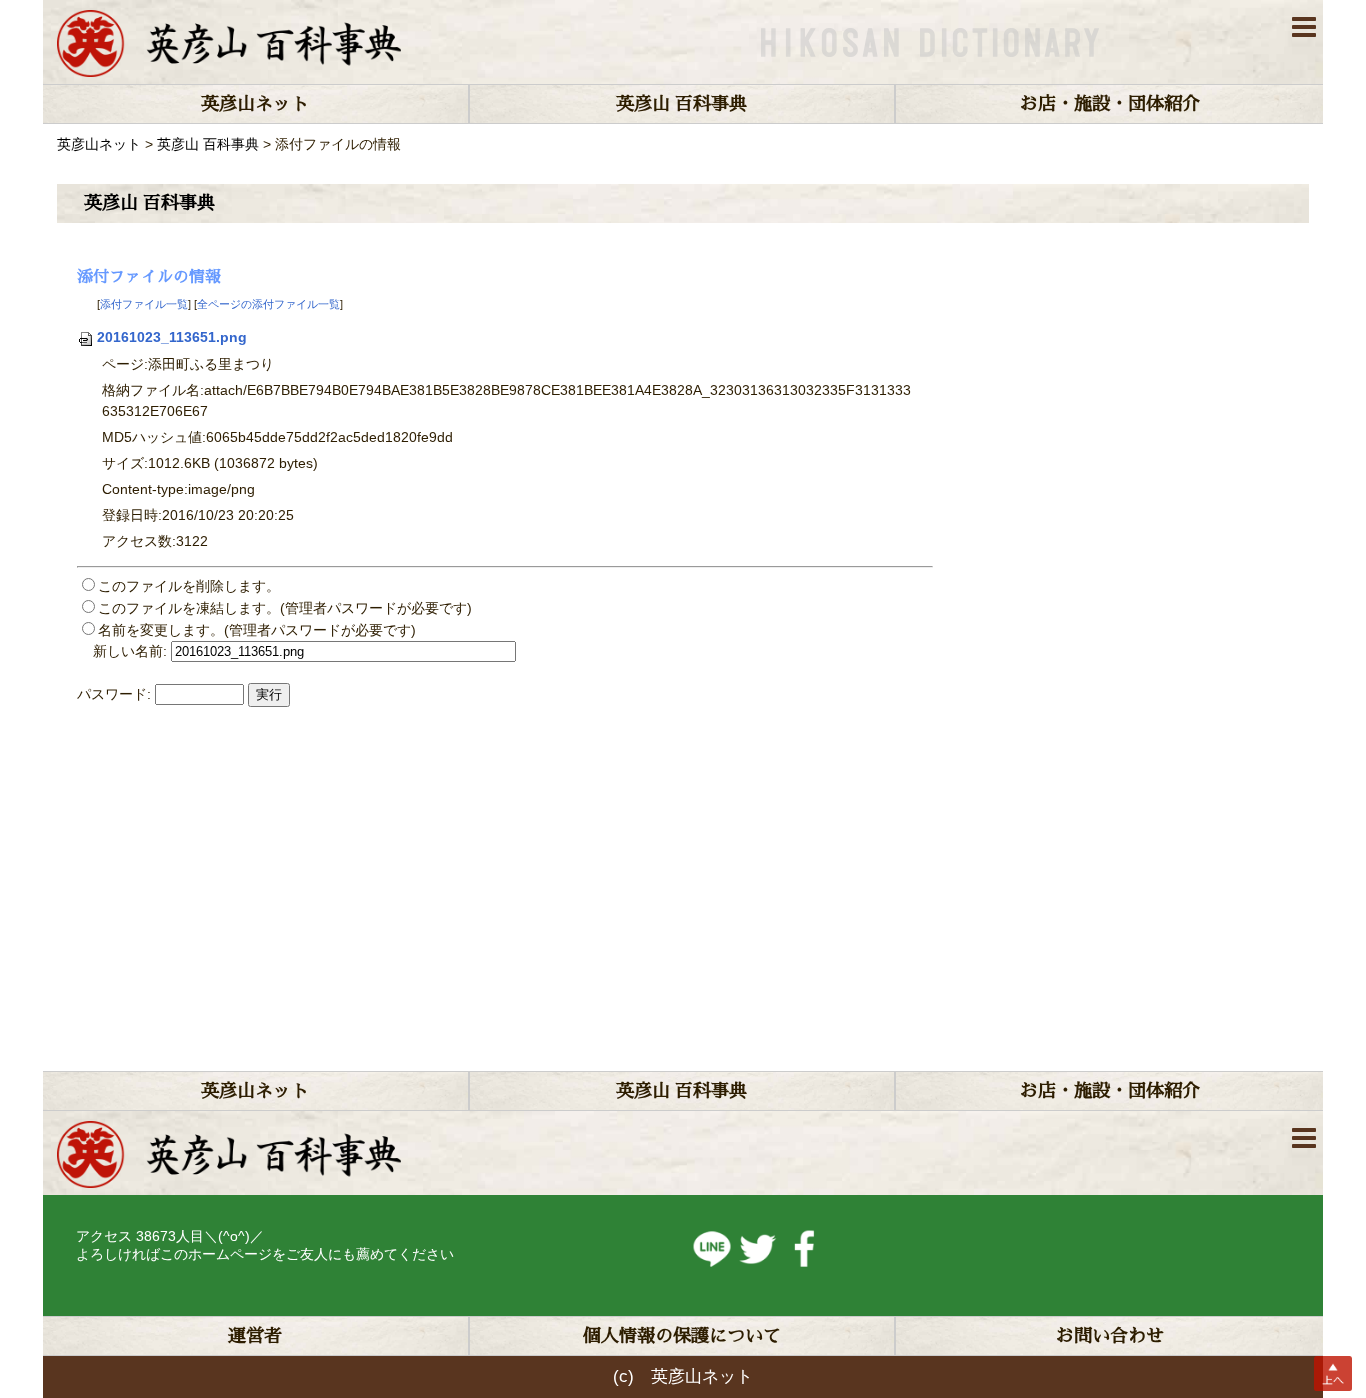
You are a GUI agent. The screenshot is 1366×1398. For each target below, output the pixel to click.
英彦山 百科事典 (681, 104)
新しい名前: (130, 651)
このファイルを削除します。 (189, 586)
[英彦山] (229, 42)
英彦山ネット (255, 104)
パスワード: (114, 694)
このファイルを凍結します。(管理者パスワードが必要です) (285, 608)
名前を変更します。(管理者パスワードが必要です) (257, 630)
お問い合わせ (1110, 1336)
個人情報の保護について (682, 1336)
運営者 (255, 1336)
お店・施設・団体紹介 (1110, 104)
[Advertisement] (709, 875)
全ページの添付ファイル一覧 (268, 304)
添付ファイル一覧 (144, 304)
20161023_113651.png (172, 337)
